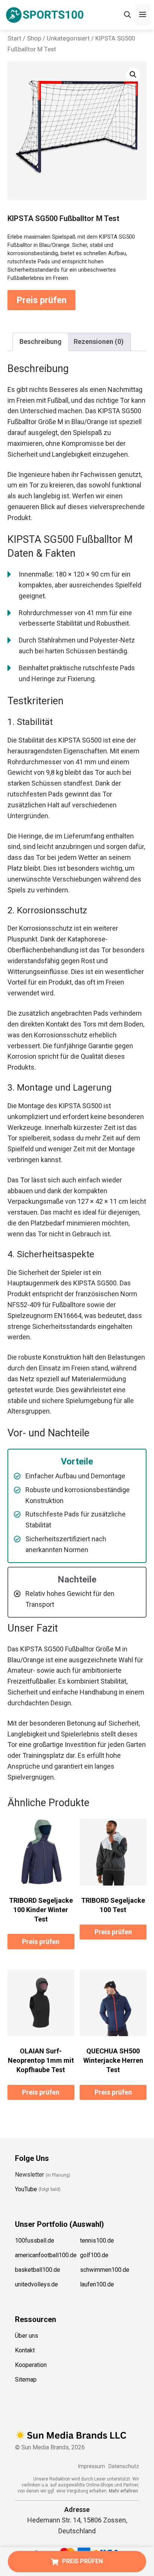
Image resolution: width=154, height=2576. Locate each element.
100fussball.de (35, 2241)
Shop (34, 38)
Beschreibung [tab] (41, 341)
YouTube (26, 2189)
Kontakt (25, 2350)
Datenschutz (124, 2466)
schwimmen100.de (105, 2270)
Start (14, 38)
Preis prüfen (41, 300)
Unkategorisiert (68, 38)
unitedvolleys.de (36, 2284)
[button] (133, 75)
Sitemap (26, 2379)
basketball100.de (38, 2270)
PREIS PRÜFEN (82, 2561)
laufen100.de (97, 2284)
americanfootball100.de (46, 2255)
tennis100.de (97, 2241)
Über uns (27, 2336)
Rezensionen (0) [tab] (99, 341)
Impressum (91, 2466)
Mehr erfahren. (124, 2491)
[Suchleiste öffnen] (127, 15)
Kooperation (31, 2365)
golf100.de (94, 2255)
